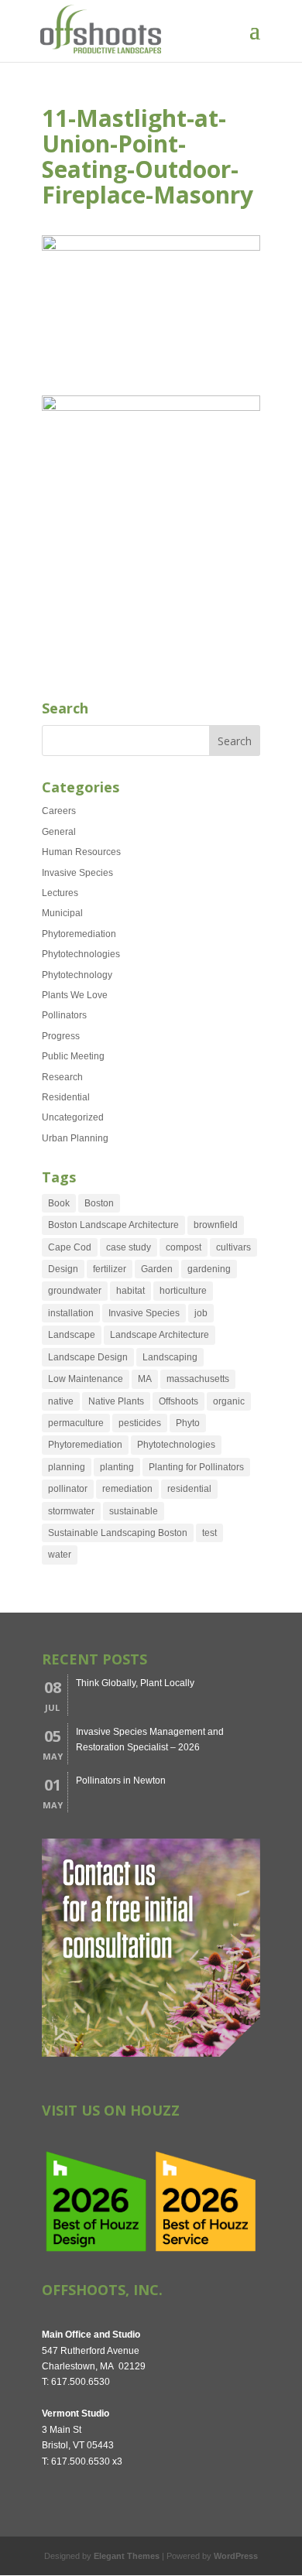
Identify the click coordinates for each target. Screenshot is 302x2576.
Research (62, 1077)
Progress (61, 1036)
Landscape (72, 1335)
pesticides (140, 1423)
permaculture (76, 1423)
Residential (66, 1097)
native (61, 1401)
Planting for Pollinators (196, 1467)
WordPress (236, 2556)
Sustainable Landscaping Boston (118, 1533)
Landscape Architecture (160, 1335)
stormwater (71, 1511)
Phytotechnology (77, 975)
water (60, 1555)
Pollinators (64, 1015)
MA (145, 1379)
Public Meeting (73, 1056)
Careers (59, 811)
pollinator (68, 1489)
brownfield (216, 1225)
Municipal (62, 913)
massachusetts (198, 1379)
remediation (127, 1489)
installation (71, 1313)
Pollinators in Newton (121, 1781)
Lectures (60, 893)
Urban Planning (75, 1138)
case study (129, 1247)
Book (59, 1203)
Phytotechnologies (81, 954)
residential (189, 1489)
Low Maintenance (86, 1379)
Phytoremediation (79, 934)
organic (229, 1401)
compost (184, 1247)
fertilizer (110, 1269)
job (201, 1313)
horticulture (183, 1291)
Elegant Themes (127, 2556)
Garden (157, 1269)
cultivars (233, 1247)
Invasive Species (77, 873)
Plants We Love (75, 995)
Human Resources (81, 852)
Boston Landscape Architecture (113, 1225)
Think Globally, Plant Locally (135, 1683)
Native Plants (116, 1401)
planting (117, 1467)
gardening (209, 1269)
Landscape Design (88, 1357)
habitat (130, 1291)
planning (67, 1467)
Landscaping (170, 1357)
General (59, 832)
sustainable (134, 1511)
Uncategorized (73, 1117)
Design (63, 1269)
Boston (99, 1203)
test (209, 1533)
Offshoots (178, 1401)
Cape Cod (70, 1247)
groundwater (75, 1291)
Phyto (188, 1423)
